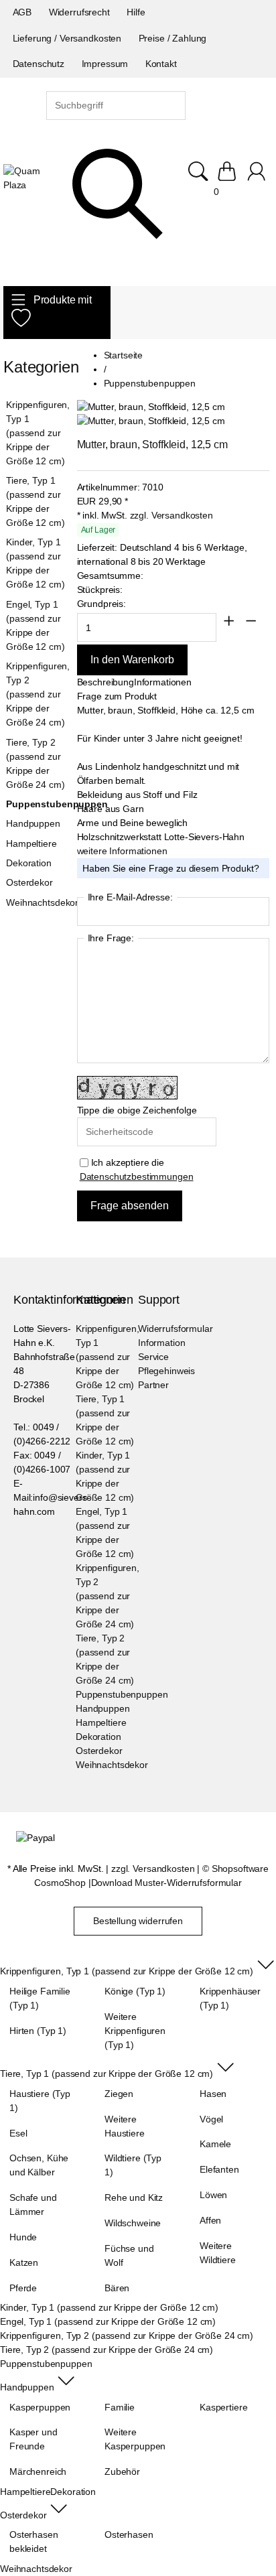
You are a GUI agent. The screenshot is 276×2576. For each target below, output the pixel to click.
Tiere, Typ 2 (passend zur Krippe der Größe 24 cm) (35, 763)
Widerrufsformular (176, 1329)
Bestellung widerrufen (138, 1921)
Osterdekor (29, 882)
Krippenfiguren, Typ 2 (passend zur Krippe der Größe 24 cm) (37, 694)
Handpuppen (33, 823)
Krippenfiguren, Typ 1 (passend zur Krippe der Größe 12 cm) (37, 433)
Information (161, 1343)
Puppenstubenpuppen (37, 804)
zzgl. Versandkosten (171, 515)
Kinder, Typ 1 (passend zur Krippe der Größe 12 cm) (35, 563)
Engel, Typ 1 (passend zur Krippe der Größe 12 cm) (35, 625)
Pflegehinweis (166, 1371)
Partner (153, 1385)
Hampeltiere (31, 843)
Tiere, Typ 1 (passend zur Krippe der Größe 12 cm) (35, 501)
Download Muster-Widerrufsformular (166, 1883)
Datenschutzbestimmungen (137, 1176)
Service (153, 1357)
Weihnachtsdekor (37, 902)
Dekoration (29, 863)
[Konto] (258, 178)
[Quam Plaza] (25, 178)
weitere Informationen (122, 851)
